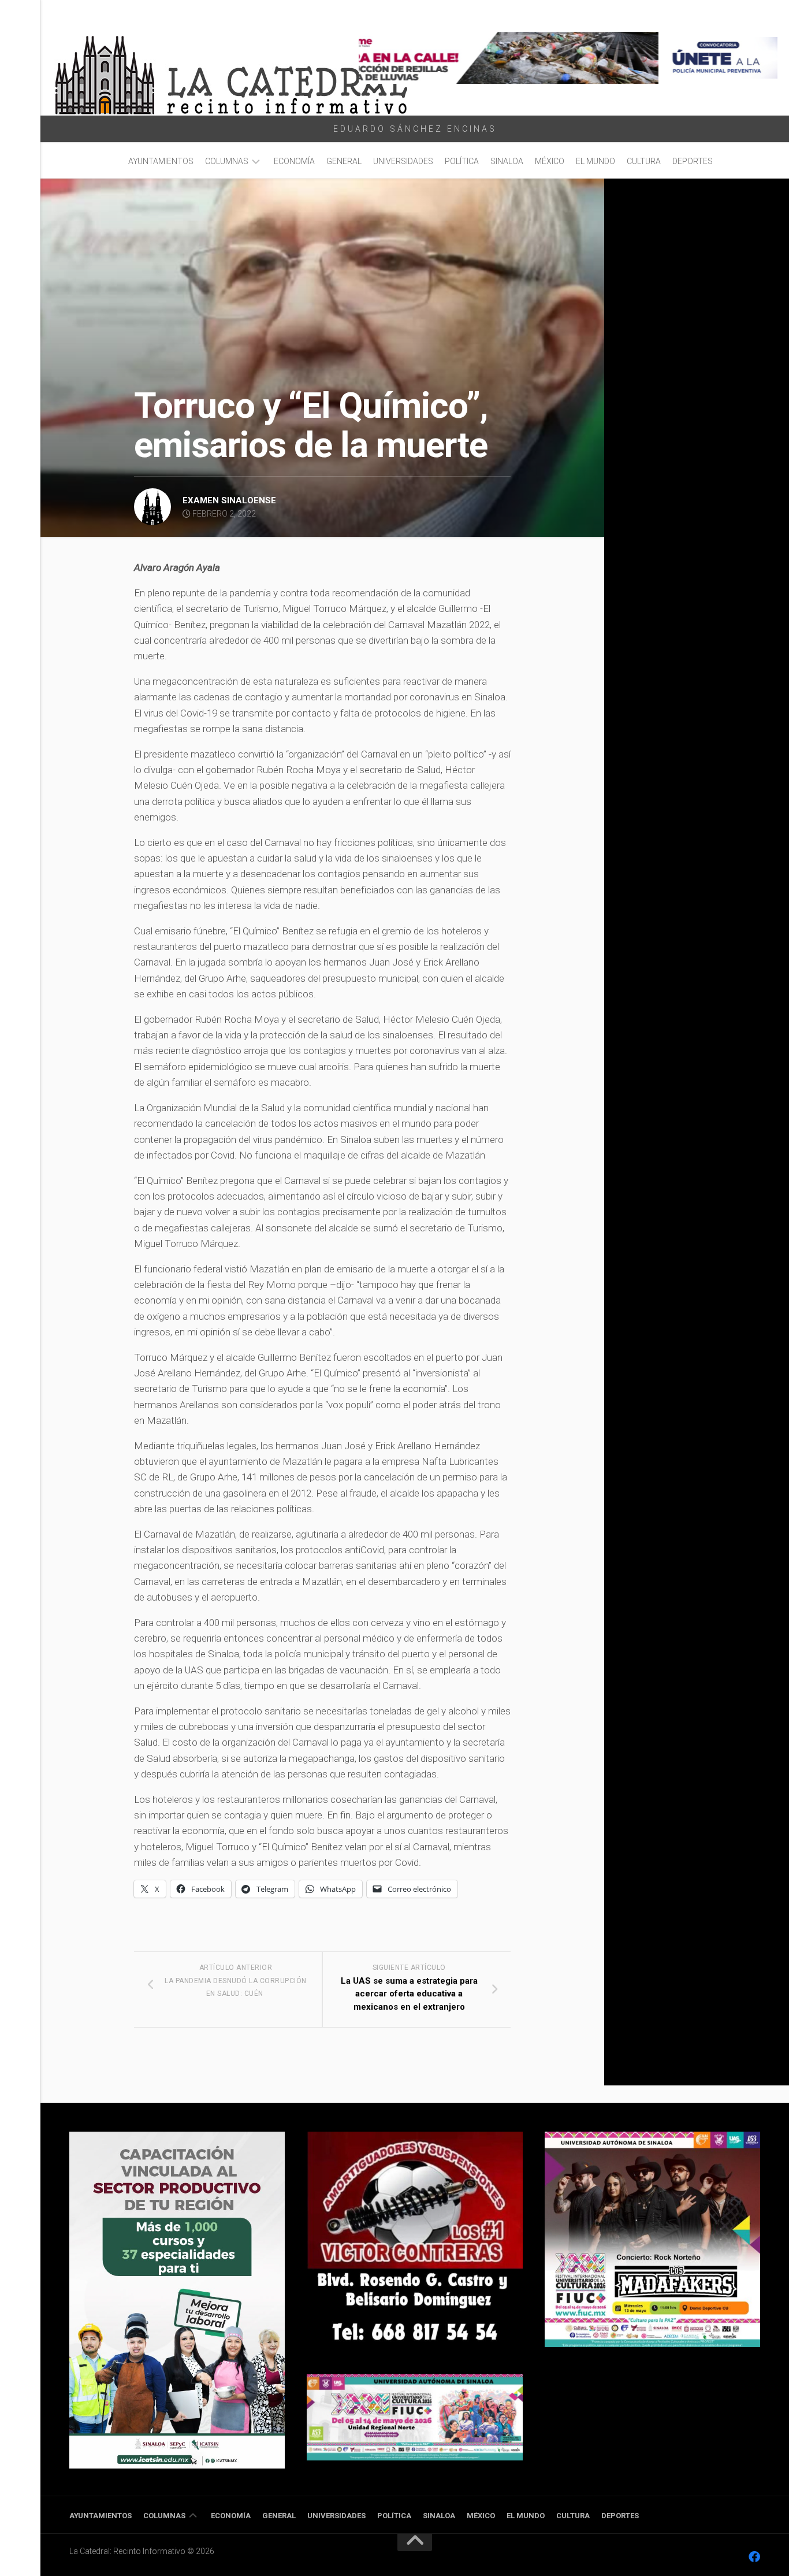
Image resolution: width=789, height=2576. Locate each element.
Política (462, 161)
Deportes (693, 161)
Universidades (403, 161)
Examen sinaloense (229, 500)
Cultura (644, 161)
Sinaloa (507, 161)
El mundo (596, 161)
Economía (294, 161)
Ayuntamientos (161, 161)
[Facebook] (754, 2557)
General (344, 161)
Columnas (227, 161)
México (550, 161)
